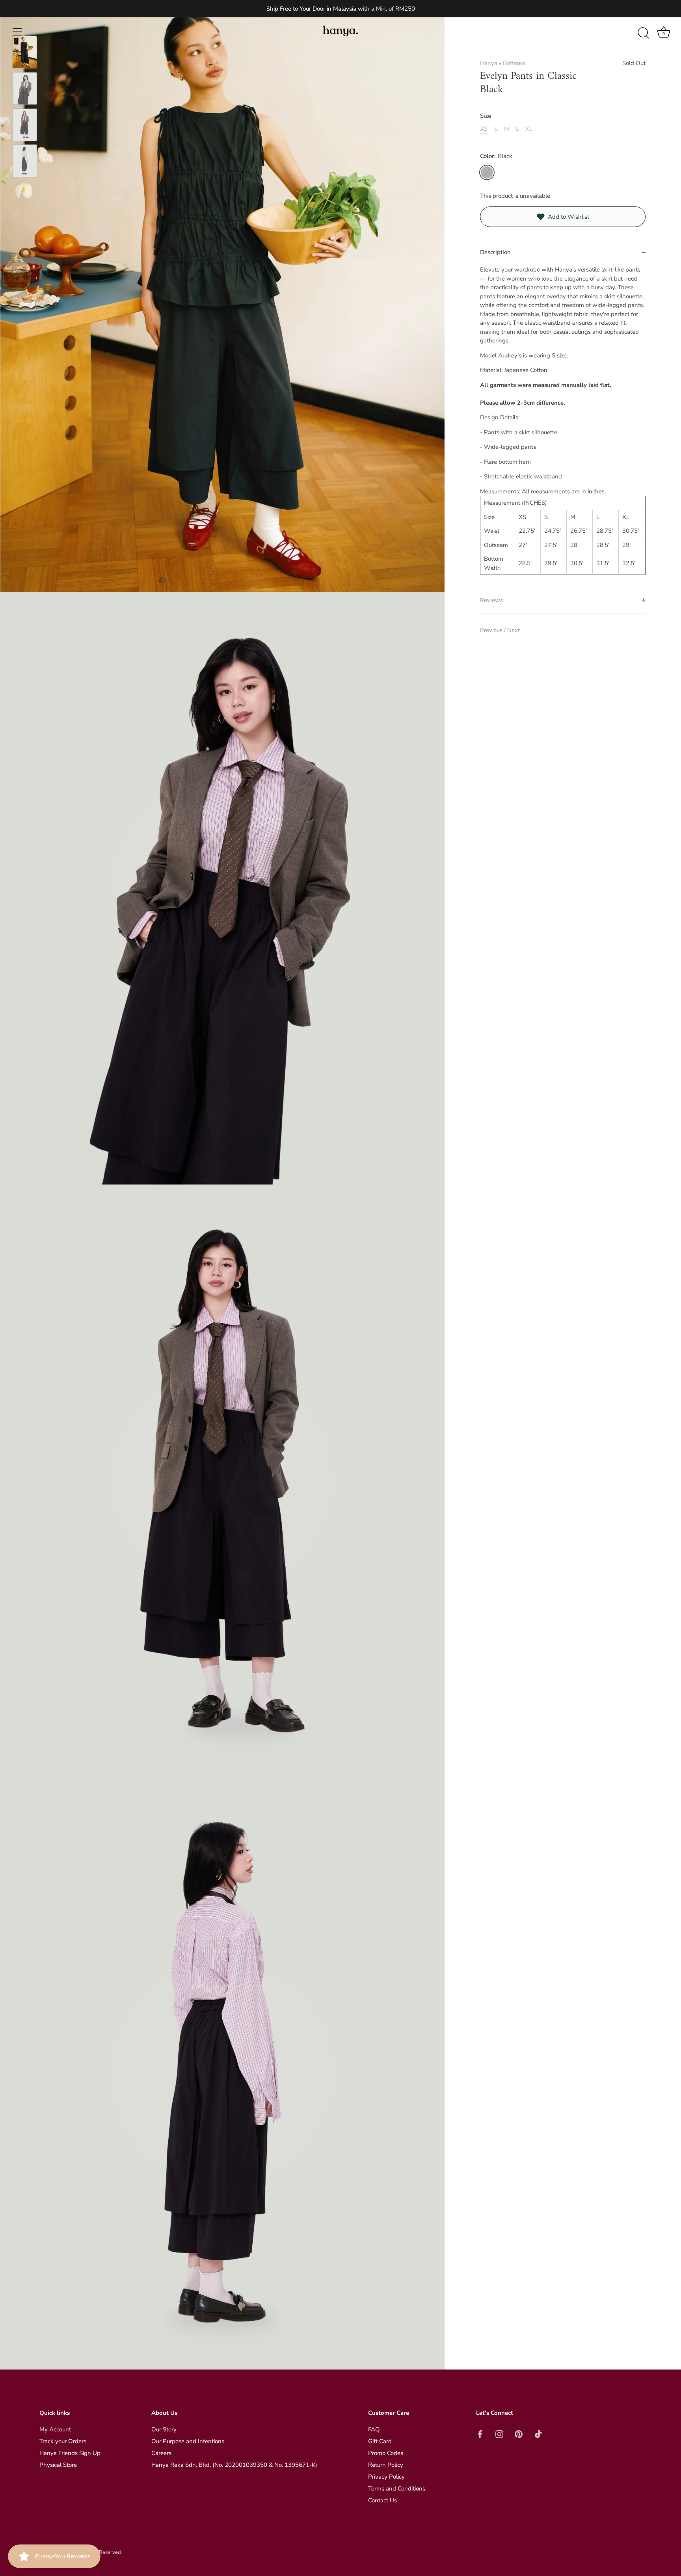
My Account (55, 2429)
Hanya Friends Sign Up (70, 2453)
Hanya (489, 63)
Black (487, 172)
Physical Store (58, 2465)
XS (484, 129)
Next (514, 630)
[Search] (643, 33)
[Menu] (17, 32)
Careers (161, 2453)
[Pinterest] (519, 2433)
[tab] (563, 426)
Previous (492, 630)
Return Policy (386, 2465)
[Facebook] (480, 2433)
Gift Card (380, 2441)
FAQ (374, 2429)
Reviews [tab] (491, 600)
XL (529, 129)
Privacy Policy (386, 2477)
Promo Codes (386, 2453)
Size (486, 116)
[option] (25, 54)
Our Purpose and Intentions (188, 2441)
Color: (496, 156)
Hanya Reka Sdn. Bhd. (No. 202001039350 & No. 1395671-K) (234, 2465)
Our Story (164, 2429)
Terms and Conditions (397, 2489)
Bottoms (514, 63)
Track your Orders (63, 2441)
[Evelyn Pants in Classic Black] (25, 52)
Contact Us (382, 2500)
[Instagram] (499, 2433)
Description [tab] (495, 252)
